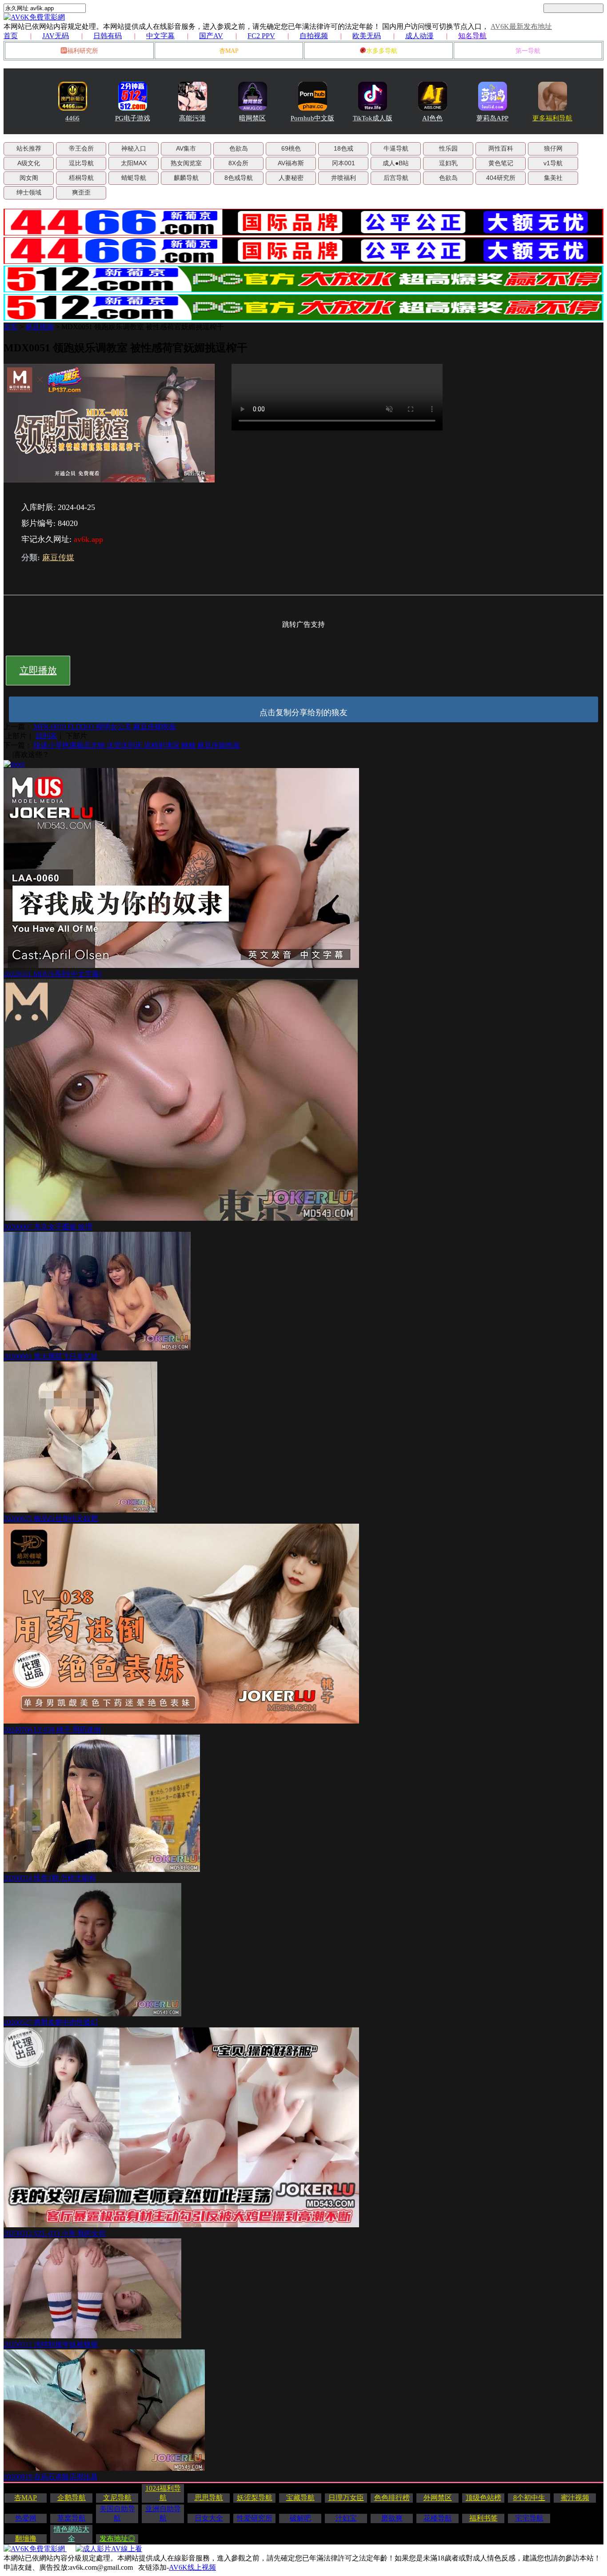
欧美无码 (367, 36)
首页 (11, 36)
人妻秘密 (291, 178)
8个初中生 (529, 2498)
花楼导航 (438, 2518)
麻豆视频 (40, 327)
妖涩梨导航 (255, 2498)
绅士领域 (29, 192)
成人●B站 (396, 163)
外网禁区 (438, 2498)
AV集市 (186, 148)
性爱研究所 (255, 2518)
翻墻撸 (26, 2538)
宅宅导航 (529, 2518)
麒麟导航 (186, 178)
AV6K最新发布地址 (521, 26)
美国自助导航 (117, 2513)
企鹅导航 (72, 2498)
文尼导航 (117, 2498)
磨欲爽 (392, 2518)
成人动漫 (419, 36)
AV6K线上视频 (192, 2567)
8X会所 (238, 163)
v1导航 (553, 163)
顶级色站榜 (483, 2498)
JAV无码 (56, 36)
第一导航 (528, 51)
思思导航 (209, 2498)
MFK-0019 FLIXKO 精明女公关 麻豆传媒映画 (104, 727)
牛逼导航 (396, 148)
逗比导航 (81, 163)
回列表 (46, 736)
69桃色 (291, 148)
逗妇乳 (448, 163)
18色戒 (343, 148)
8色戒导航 (239, 178)
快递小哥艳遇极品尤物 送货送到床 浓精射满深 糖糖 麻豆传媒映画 (136, 745)
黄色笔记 (501, 163)
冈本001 (343, 163)
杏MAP (229, 51)
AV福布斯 (291, 163)
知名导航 (472, 36)
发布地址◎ (117, 2538)
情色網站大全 (72, 2534)
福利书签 (483, 2518)
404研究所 (501, 178)
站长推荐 (29, 148)
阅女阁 (29, 178)
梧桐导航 (81, 178)
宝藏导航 (300, 2498)
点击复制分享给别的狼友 (303, 713)
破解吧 (300, 2518)
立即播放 (38, 670)
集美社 (553, 178)
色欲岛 (239, 148)
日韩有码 (108, 36)
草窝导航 (72, 2518)
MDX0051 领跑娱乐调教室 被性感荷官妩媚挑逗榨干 (143, 327)
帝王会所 (81, 148)
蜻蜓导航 (134, 178)
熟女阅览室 (186, 163)
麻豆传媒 (58, 557)
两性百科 (501, 148)
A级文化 (29, 163)
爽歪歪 (81, 192)
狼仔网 (553, 148)
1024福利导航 (163, 2493)
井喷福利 (343, 178)
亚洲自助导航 (163, 2513)
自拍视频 (314, 36)
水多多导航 (382, 51)
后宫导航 (396, 178)
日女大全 (209, 2518)
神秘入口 (134, 148)
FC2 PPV (261, 36)
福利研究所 (83, 51)
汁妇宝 (346, 2518)
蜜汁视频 (575, 2498)
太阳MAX (134, 163)
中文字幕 (160, 36)
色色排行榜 (392, 2498)
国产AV (211, 36)
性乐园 (448, 148)
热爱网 (26, 2518)
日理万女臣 (346, 2498)
